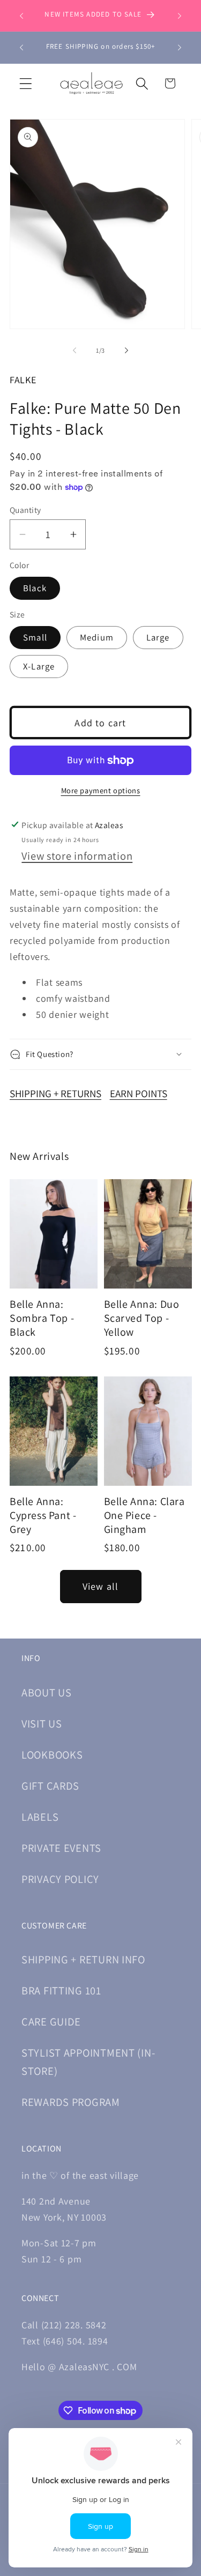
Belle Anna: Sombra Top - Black (42, 1318)
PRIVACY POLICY (60, 1879)
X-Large (39, 666)
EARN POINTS (139, 1093)
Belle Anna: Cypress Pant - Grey (43, 1515)
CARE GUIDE (51, 2022)
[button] (26, 83)
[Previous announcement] (21, 16)
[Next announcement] (180, 16)
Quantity (25, 510)
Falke (23, 380)
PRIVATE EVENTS (61, 1848)
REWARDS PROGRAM (71, 2102)
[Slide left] (75, 351)
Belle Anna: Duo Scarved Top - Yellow (142, 1318)
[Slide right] (126, 351)
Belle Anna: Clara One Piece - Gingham (144, 1515)
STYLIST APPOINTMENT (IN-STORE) (88, 2062)
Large (158, 637)
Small (35, 637)
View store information (77, 856)
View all (101, 1586)
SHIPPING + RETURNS (55, 1093)
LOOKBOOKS (52, 1755)
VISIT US (42, 1723)
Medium (97, 637)
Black (35, 588)
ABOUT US (47, 1692)
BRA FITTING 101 (61, 1990)
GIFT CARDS (50, 1786)
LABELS (40, 1817)
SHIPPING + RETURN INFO (83, 1959)
